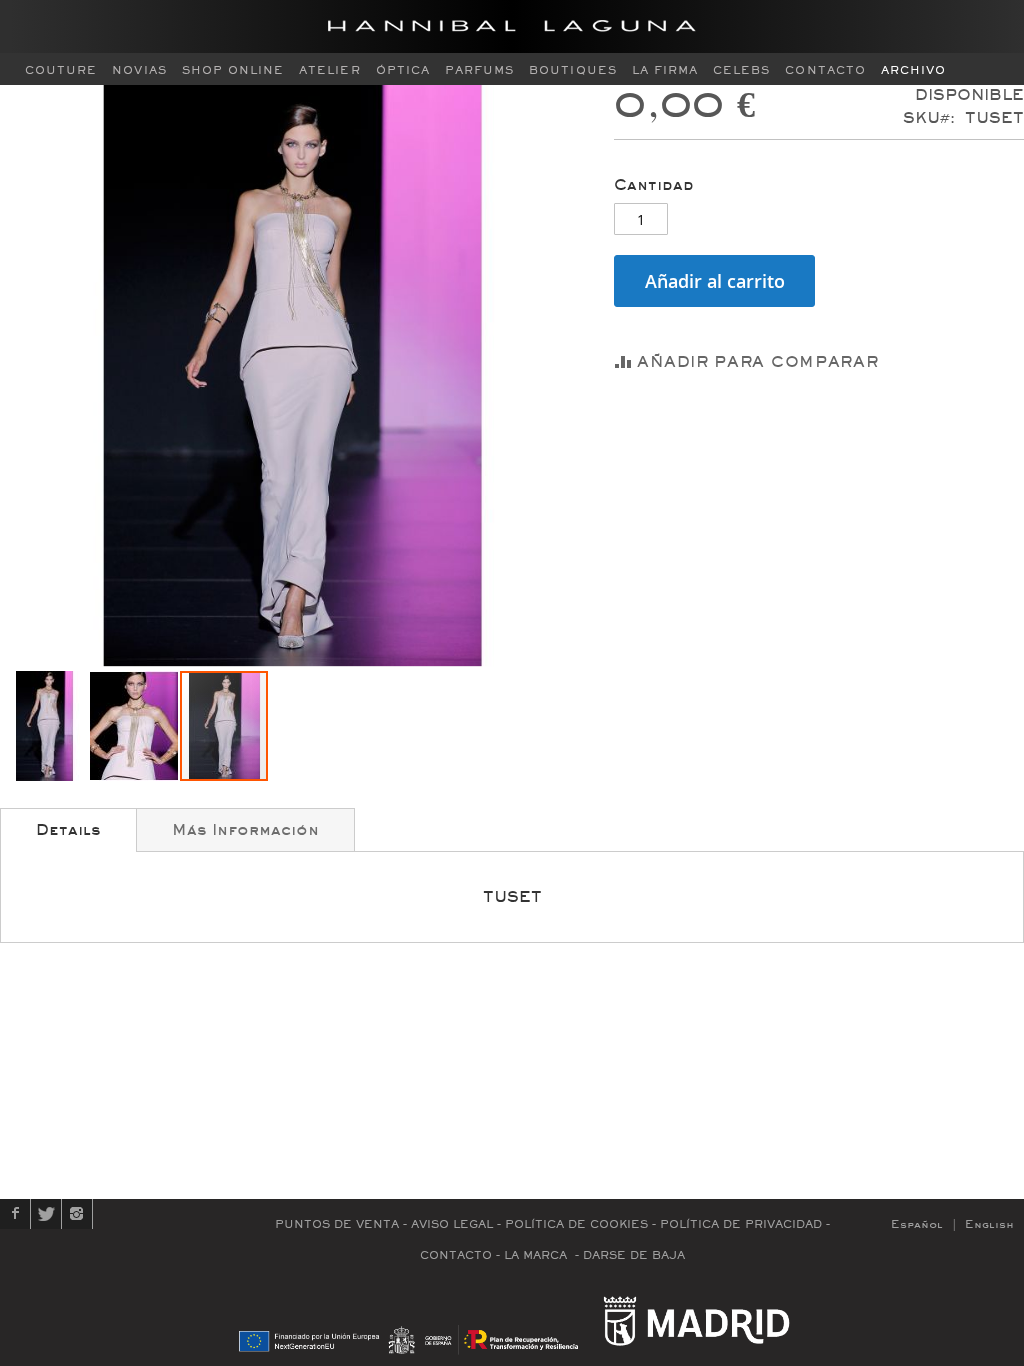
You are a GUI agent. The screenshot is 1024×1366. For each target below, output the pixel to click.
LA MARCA (535, 1255)
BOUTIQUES (572, 70)
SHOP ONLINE (233, 70)
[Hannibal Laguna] (512, 27)
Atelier (329, 70)
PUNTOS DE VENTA (337, 1224)
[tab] (68, 830)
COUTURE (61, 70)
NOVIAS (139, 70)
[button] (45, 726)
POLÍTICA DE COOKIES (576, 1224)
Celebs (741, 70)
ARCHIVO (913, 70)
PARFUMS (479, 70)
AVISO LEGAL (452, 1224)
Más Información (245, 829)
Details (68, 829)
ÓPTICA (403, 70)
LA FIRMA (665, 70)
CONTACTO (825, 70)
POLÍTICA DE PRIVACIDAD (741, 1224)
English (989, 1224)
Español (917, 1224)
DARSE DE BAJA (634, 1255)
